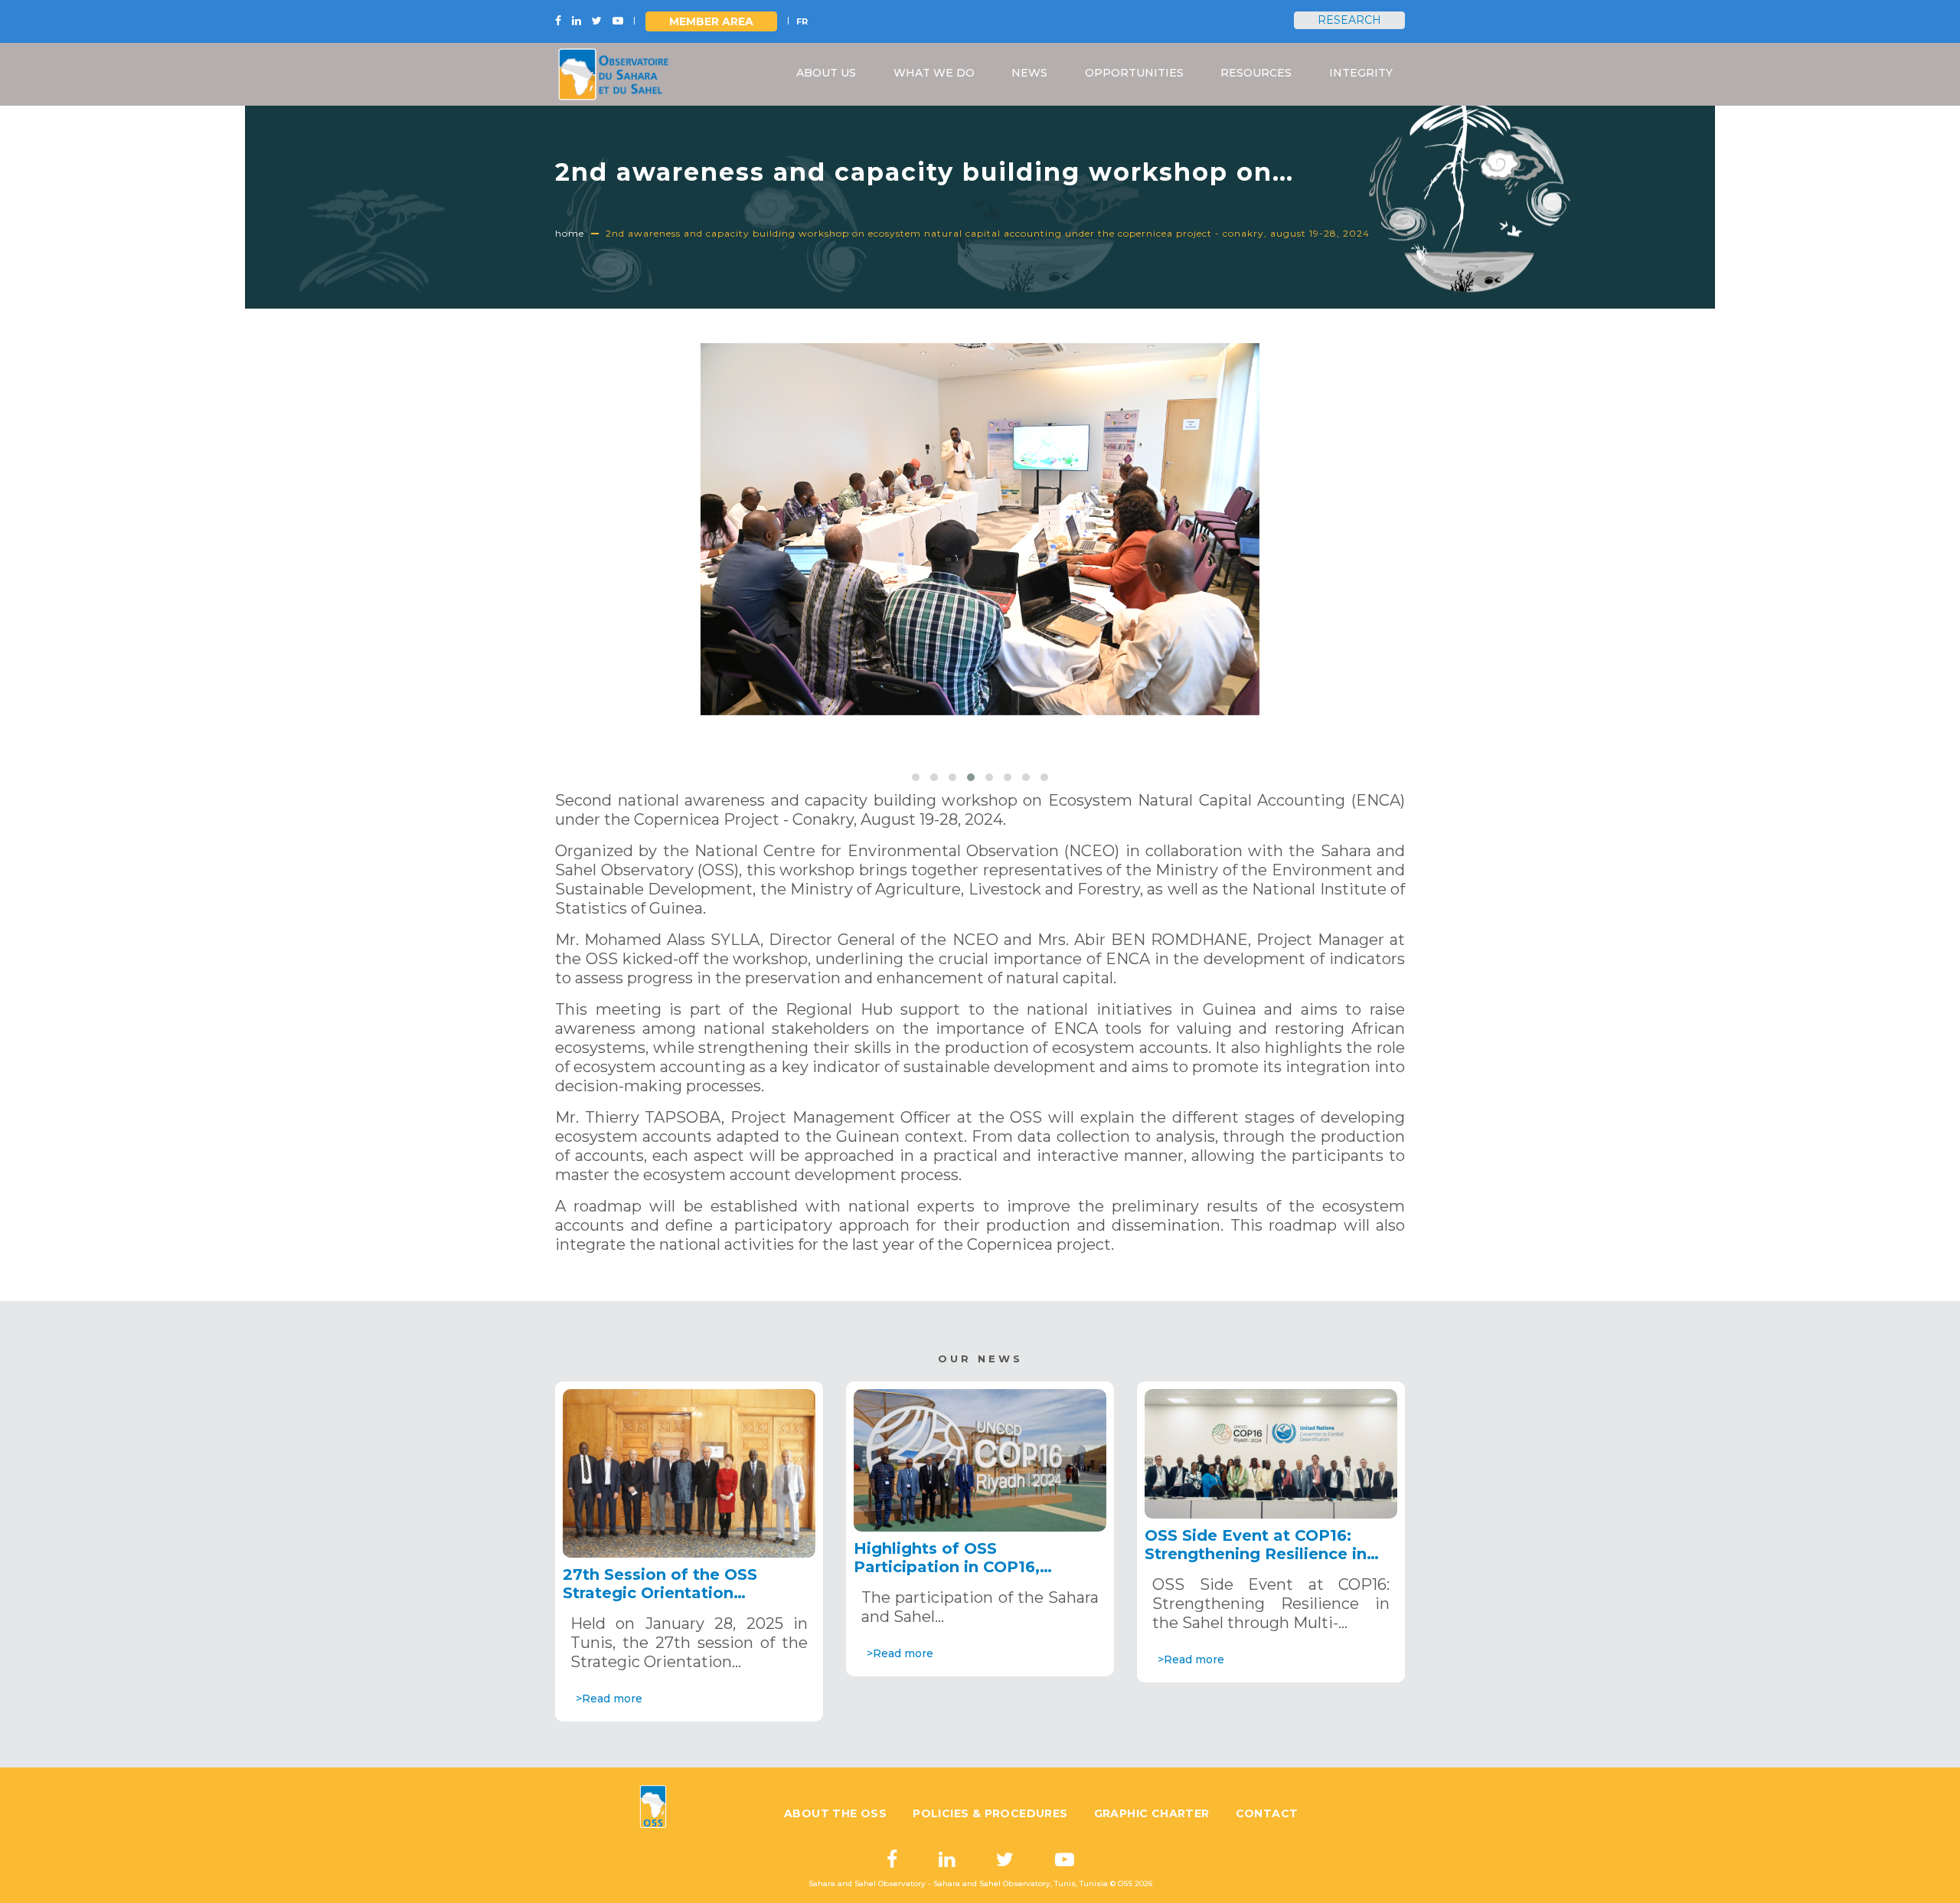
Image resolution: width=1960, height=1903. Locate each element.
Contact (1267, 1813)
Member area (711, 21)
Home (570, 233)
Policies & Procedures (990, 1813)
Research (1349, 20)
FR (802, 21)
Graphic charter (1152, 1813)
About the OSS (835, 1813)
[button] (916, 777)
